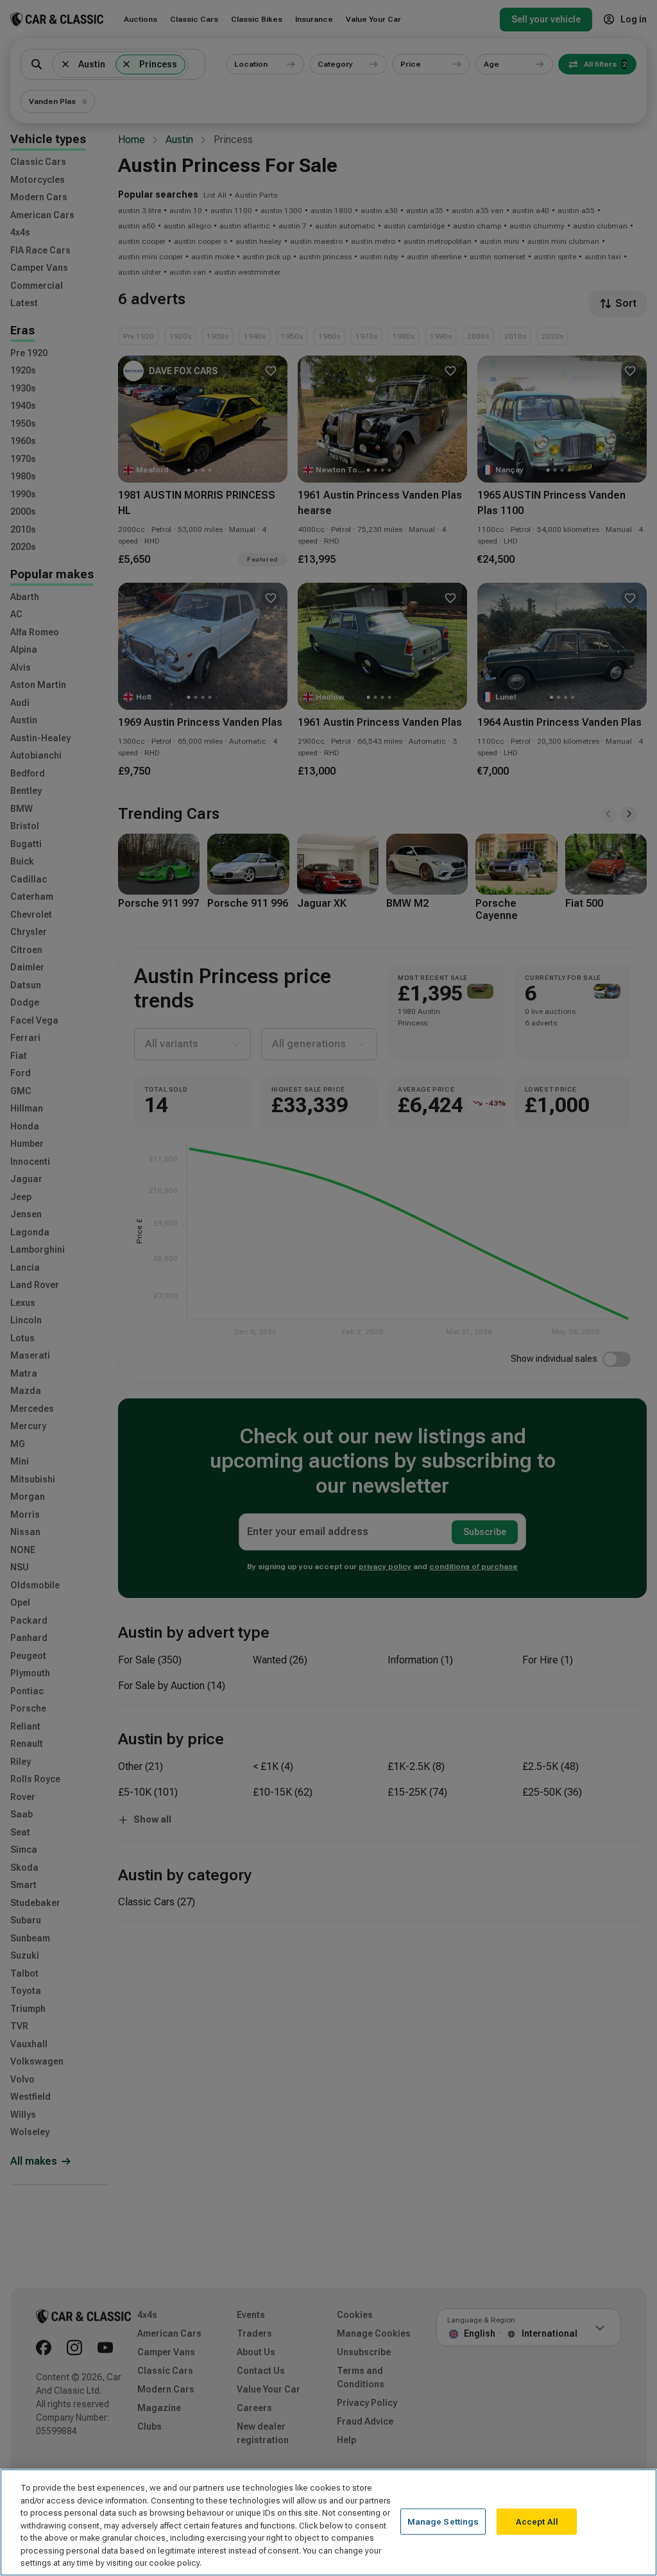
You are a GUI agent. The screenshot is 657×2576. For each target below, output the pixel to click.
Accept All (537, 2521)
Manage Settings (443, 2521)
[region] (328, 2522)
